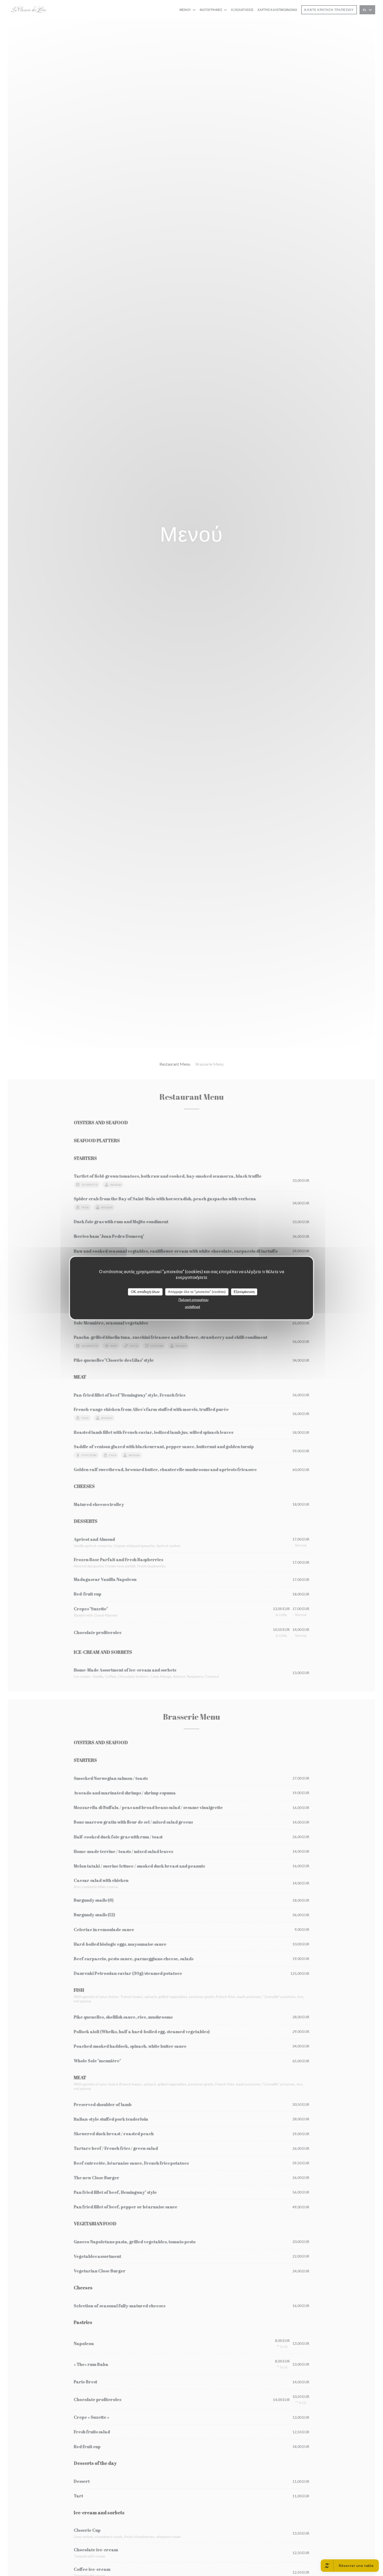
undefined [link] (193, 1306)
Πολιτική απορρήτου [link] (193, 1299)
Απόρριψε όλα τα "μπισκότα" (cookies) (197, 1292)
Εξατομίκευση (244, 1292)
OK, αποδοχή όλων (145, 1292)
